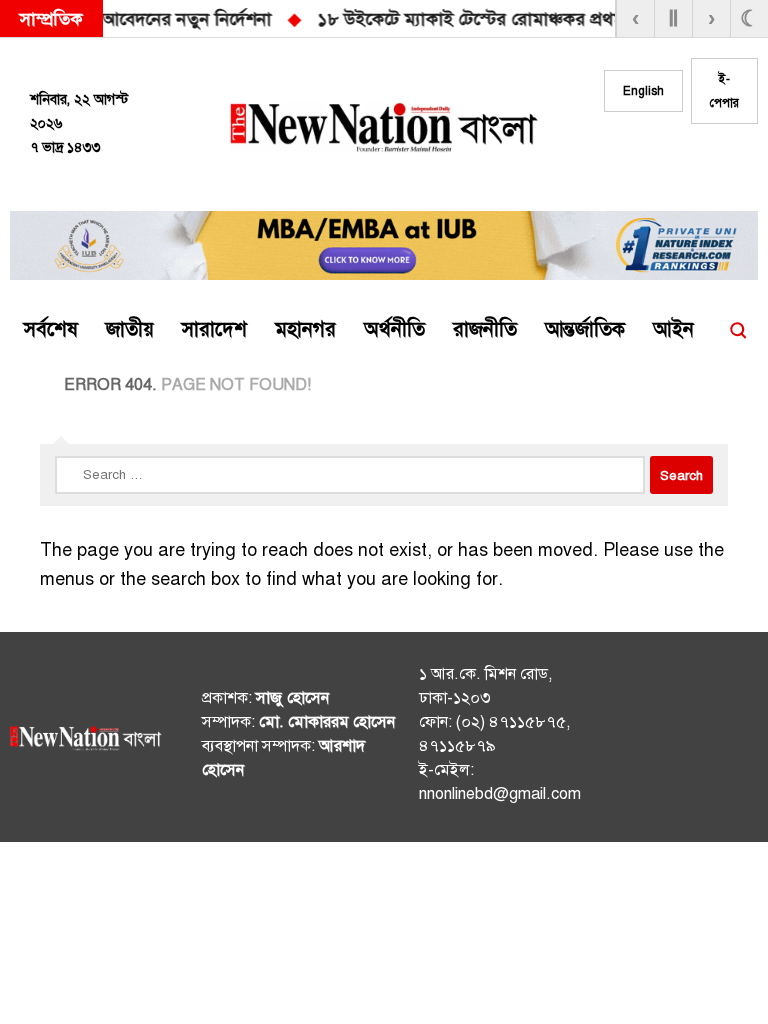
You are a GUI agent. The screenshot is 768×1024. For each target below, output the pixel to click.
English (643, 91)
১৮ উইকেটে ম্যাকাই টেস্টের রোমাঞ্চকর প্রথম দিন (206, 19)
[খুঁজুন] (738, 330)
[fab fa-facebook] (651, 161)
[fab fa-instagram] (691, 161)
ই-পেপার (724, 91)
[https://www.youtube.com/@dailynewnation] (736, 741)
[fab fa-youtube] (731, 161)
